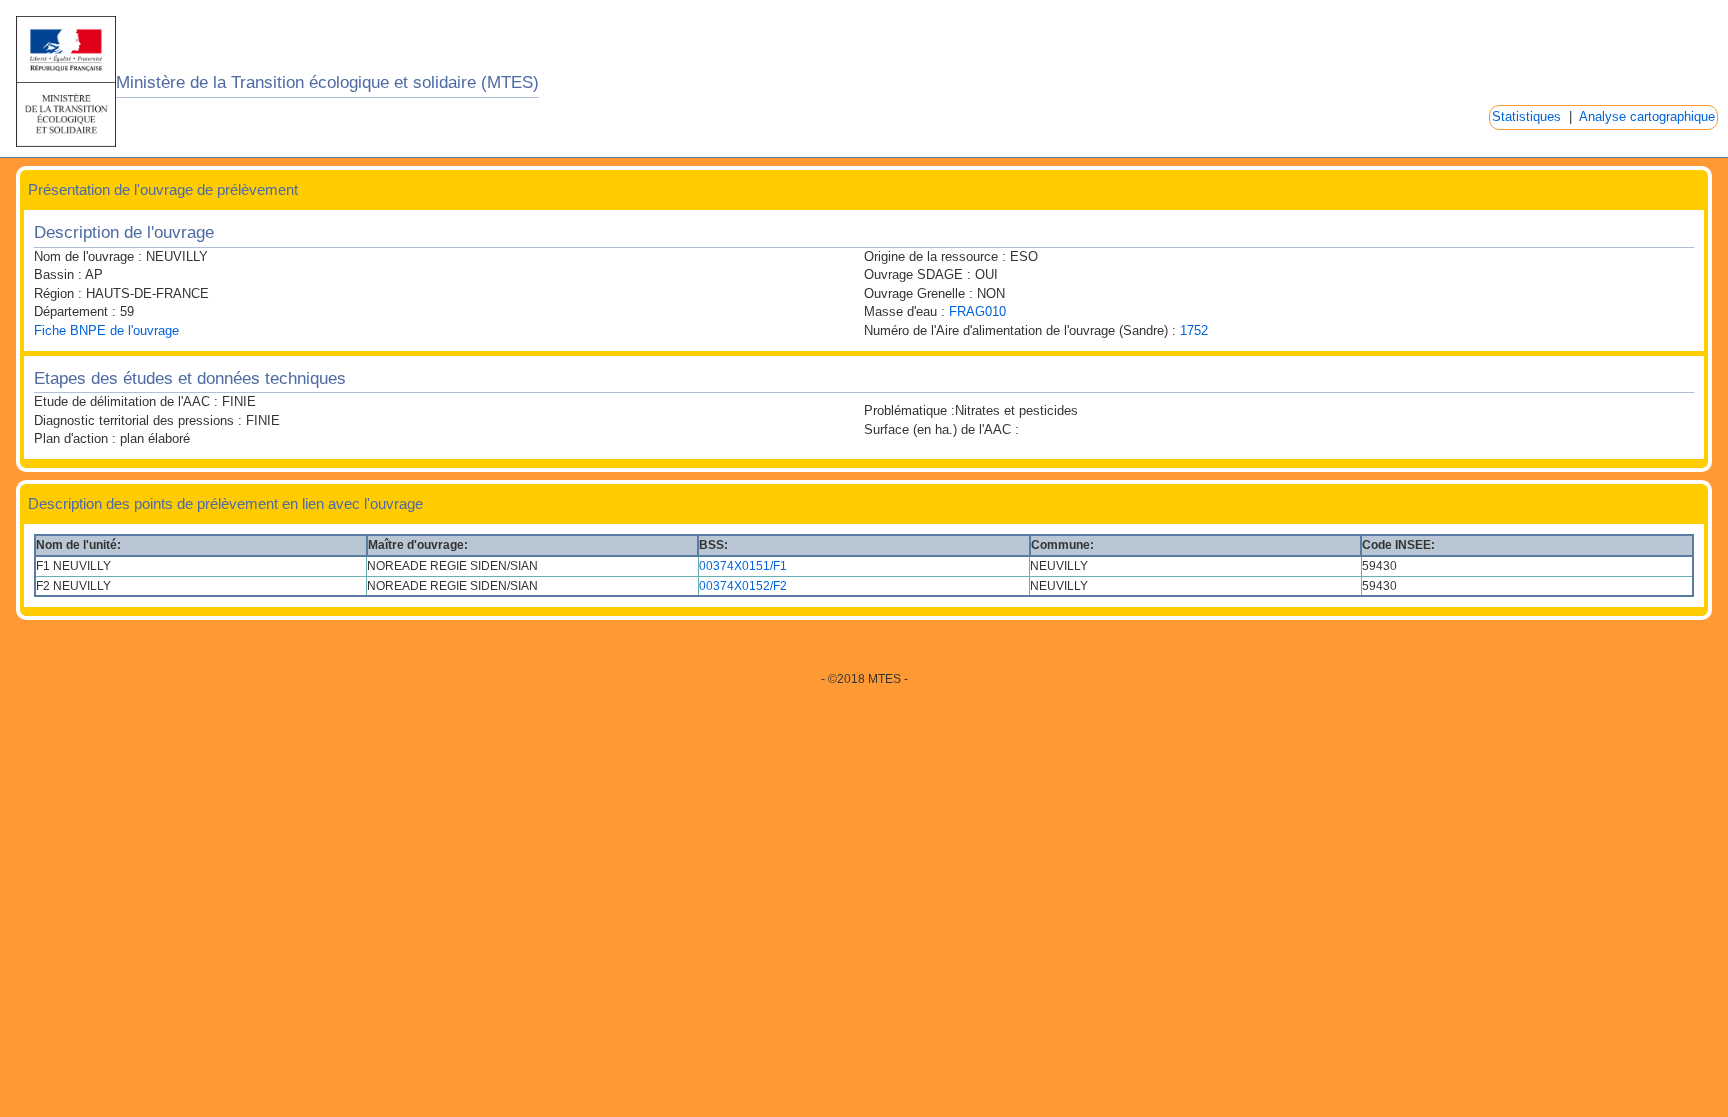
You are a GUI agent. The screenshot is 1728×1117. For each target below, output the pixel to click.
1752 (1194, 330)
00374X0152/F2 (743, 586)
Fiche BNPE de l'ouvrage (106, 330)
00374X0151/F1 (743, 566)
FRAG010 (977, 311)
